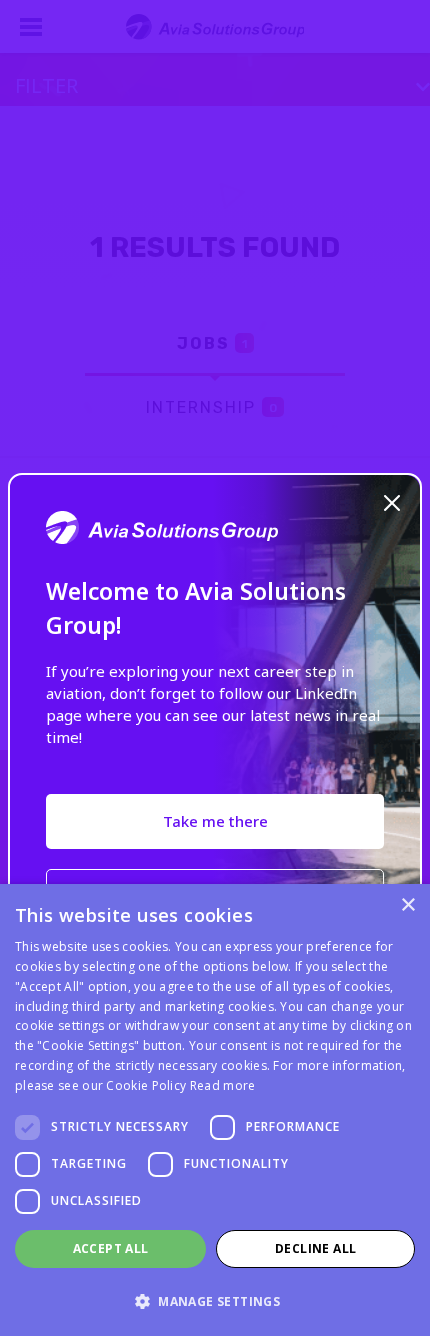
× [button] (407, 905)
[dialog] (215, 1110)
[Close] (392, 501)
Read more (223, 1085)
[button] (215, 1301)
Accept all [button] (111, 1248)
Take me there (215, 821)
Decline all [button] (315, 1248)
